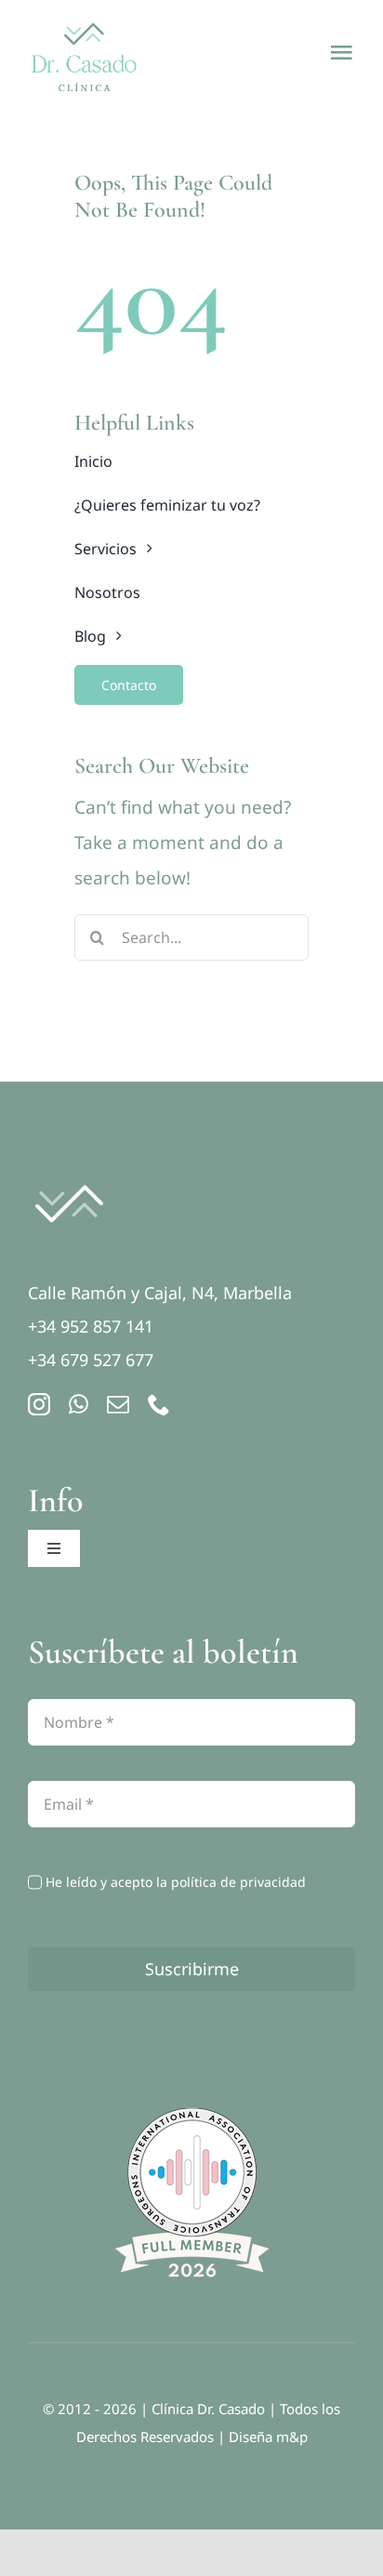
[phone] (159, 1404)
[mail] (118, 1404)
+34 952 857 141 (91, 1326)
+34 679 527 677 (91, 1360)
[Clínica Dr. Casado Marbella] (69, 1175)
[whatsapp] (79, 1404)
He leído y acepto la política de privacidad (176, 1882)
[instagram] (39, 1404)
